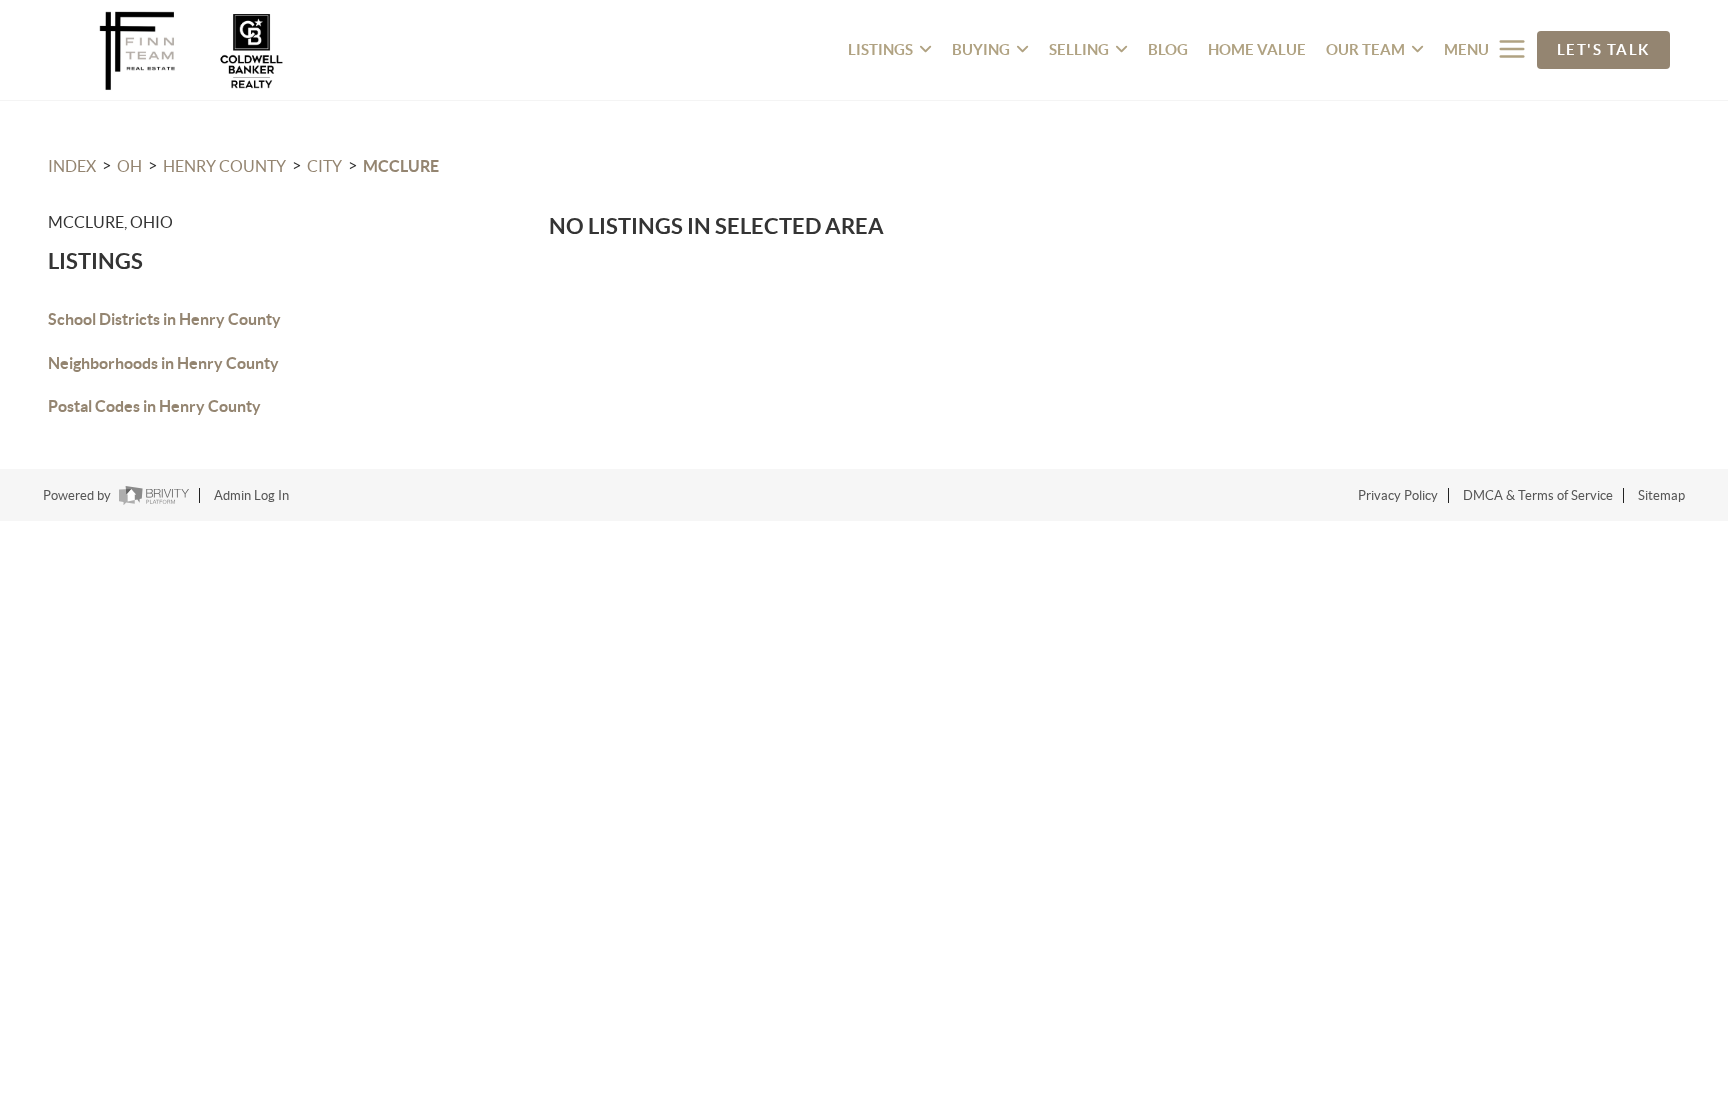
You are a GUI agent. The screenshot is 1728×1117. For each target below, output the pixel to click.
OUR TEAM (1365, 49)
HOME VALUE (1257, 49)
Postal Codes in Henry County (154, 406)
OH (129, 166)
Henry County (224, 166)
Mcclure (401, 166)
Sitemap (1661, 495)
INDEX (72, 166)
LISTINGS (880, 49)
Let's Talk (1603, 49)
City (324, 166)
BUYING (981, 49)
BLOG (1168, 49)
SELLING (1079, 49)
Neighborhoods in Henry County (163, 363)
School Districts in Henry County (164, 319)
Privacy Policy (1398, 495)
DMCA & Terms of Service (1538, 495)
